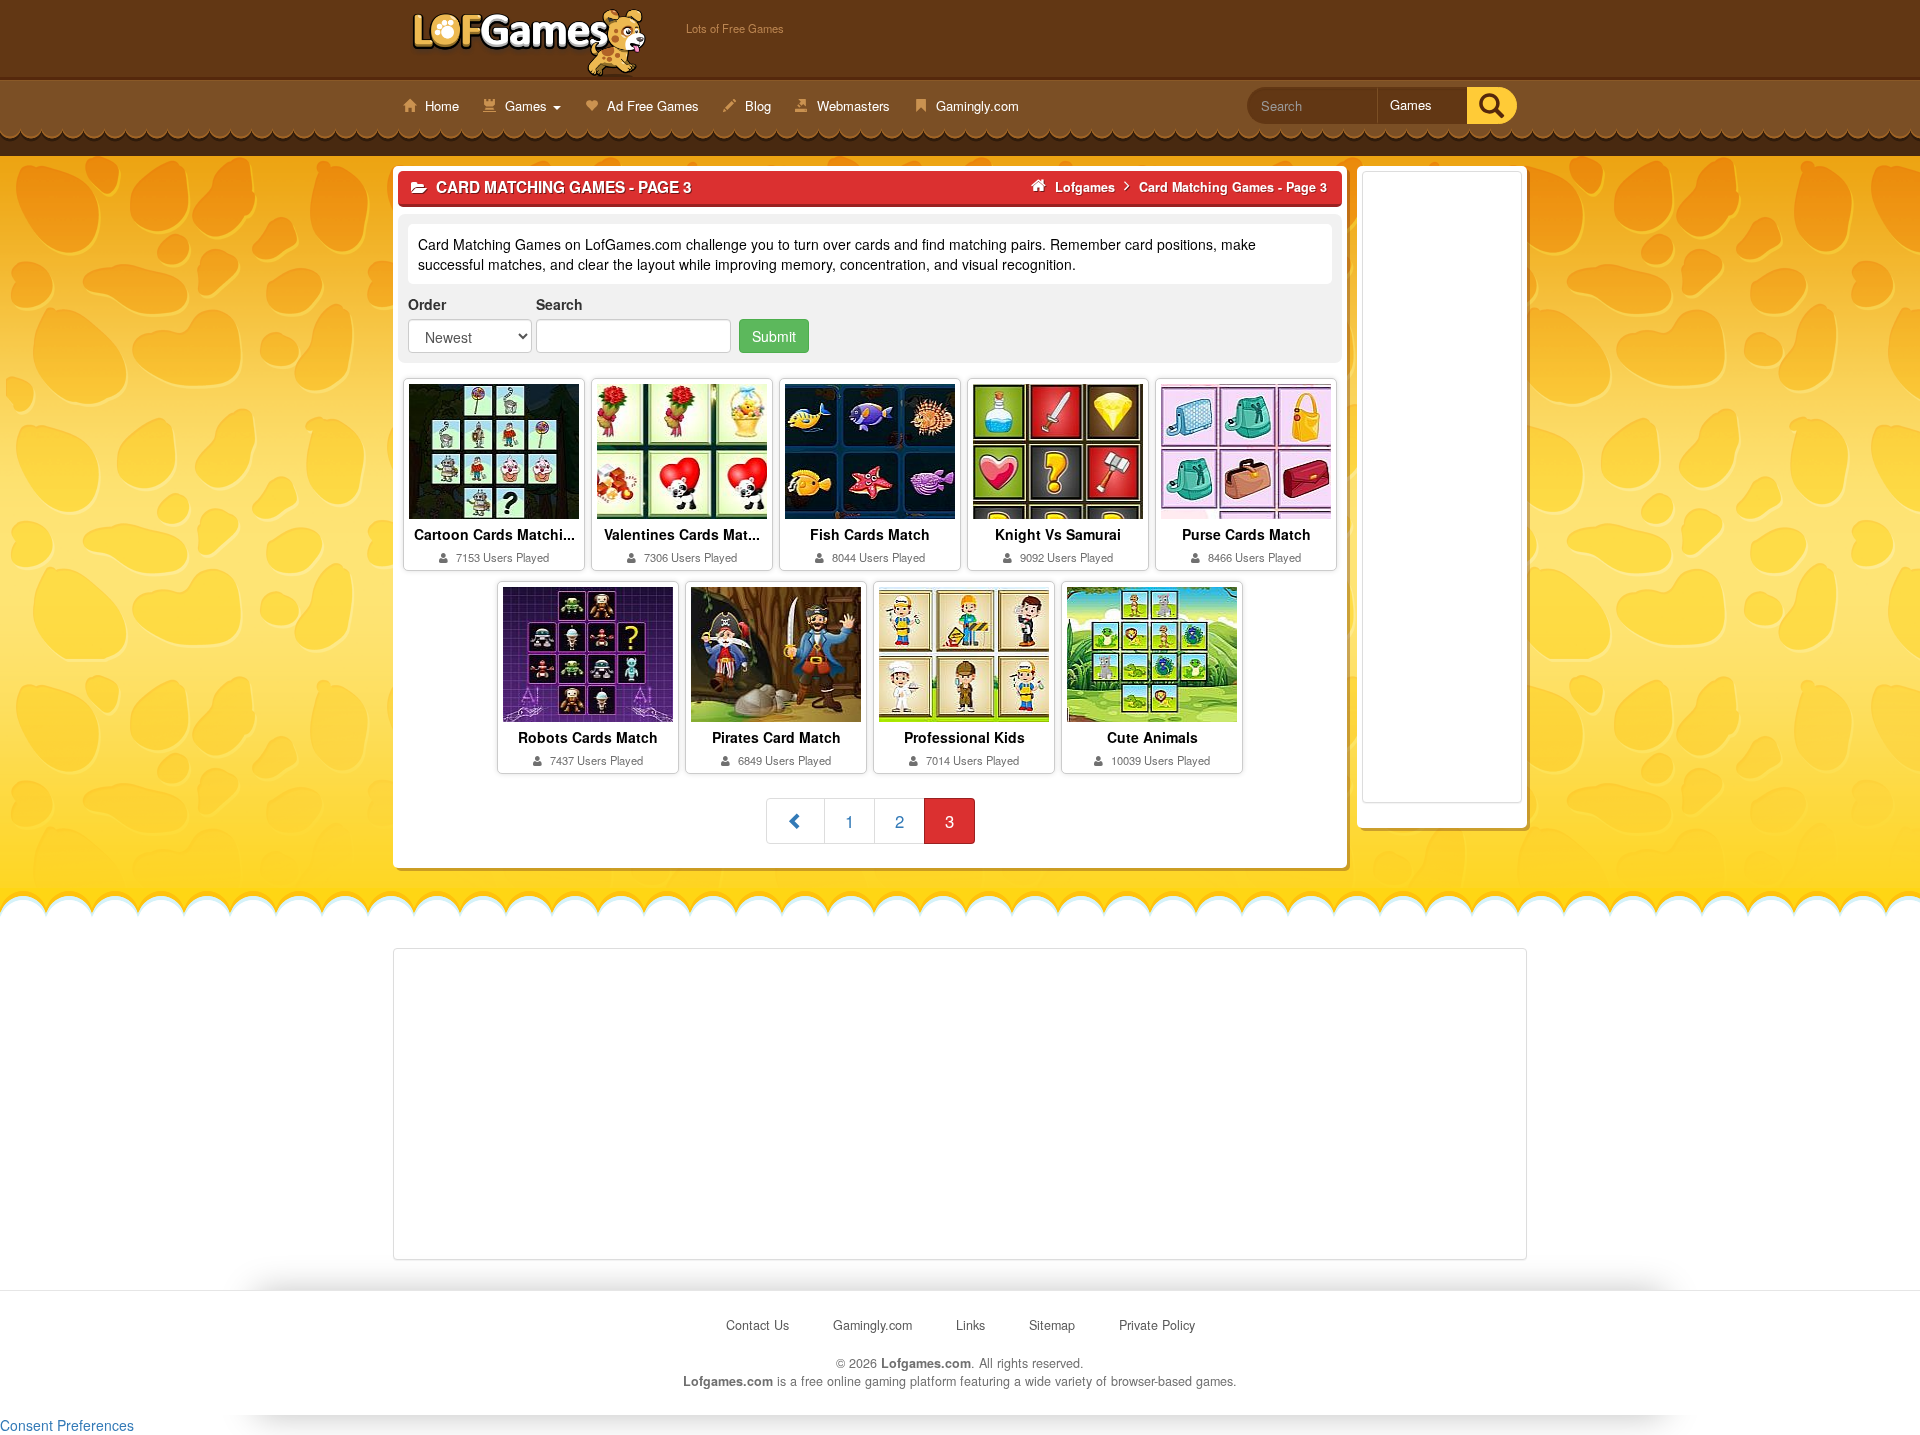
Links (970, 1325)
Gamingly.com (975, 105)
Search (559, 304)
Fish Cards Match (870, 534)
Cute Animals (1152, 737)
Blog (756, 105)
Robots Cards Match (588, 737)
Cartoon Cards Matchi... (494, 534)
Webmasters (851, 105)
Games (526, 105)
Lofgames (529, 41)
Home (440, 105)
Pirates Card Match (776, 737)
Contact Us (757, 1325)
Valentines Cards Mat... (682, 534)
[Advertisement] (1442, 487)
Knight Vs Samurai (1058, 534)
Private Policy (1157, 1325)
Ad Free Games (651, 105)
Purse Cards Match (1246, 534)
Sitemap (1052, 1325)
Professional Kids (964, 737)
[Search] (1491, 105)
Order (427, 304)
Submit (774, 336)
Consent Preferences (67, 1425)
